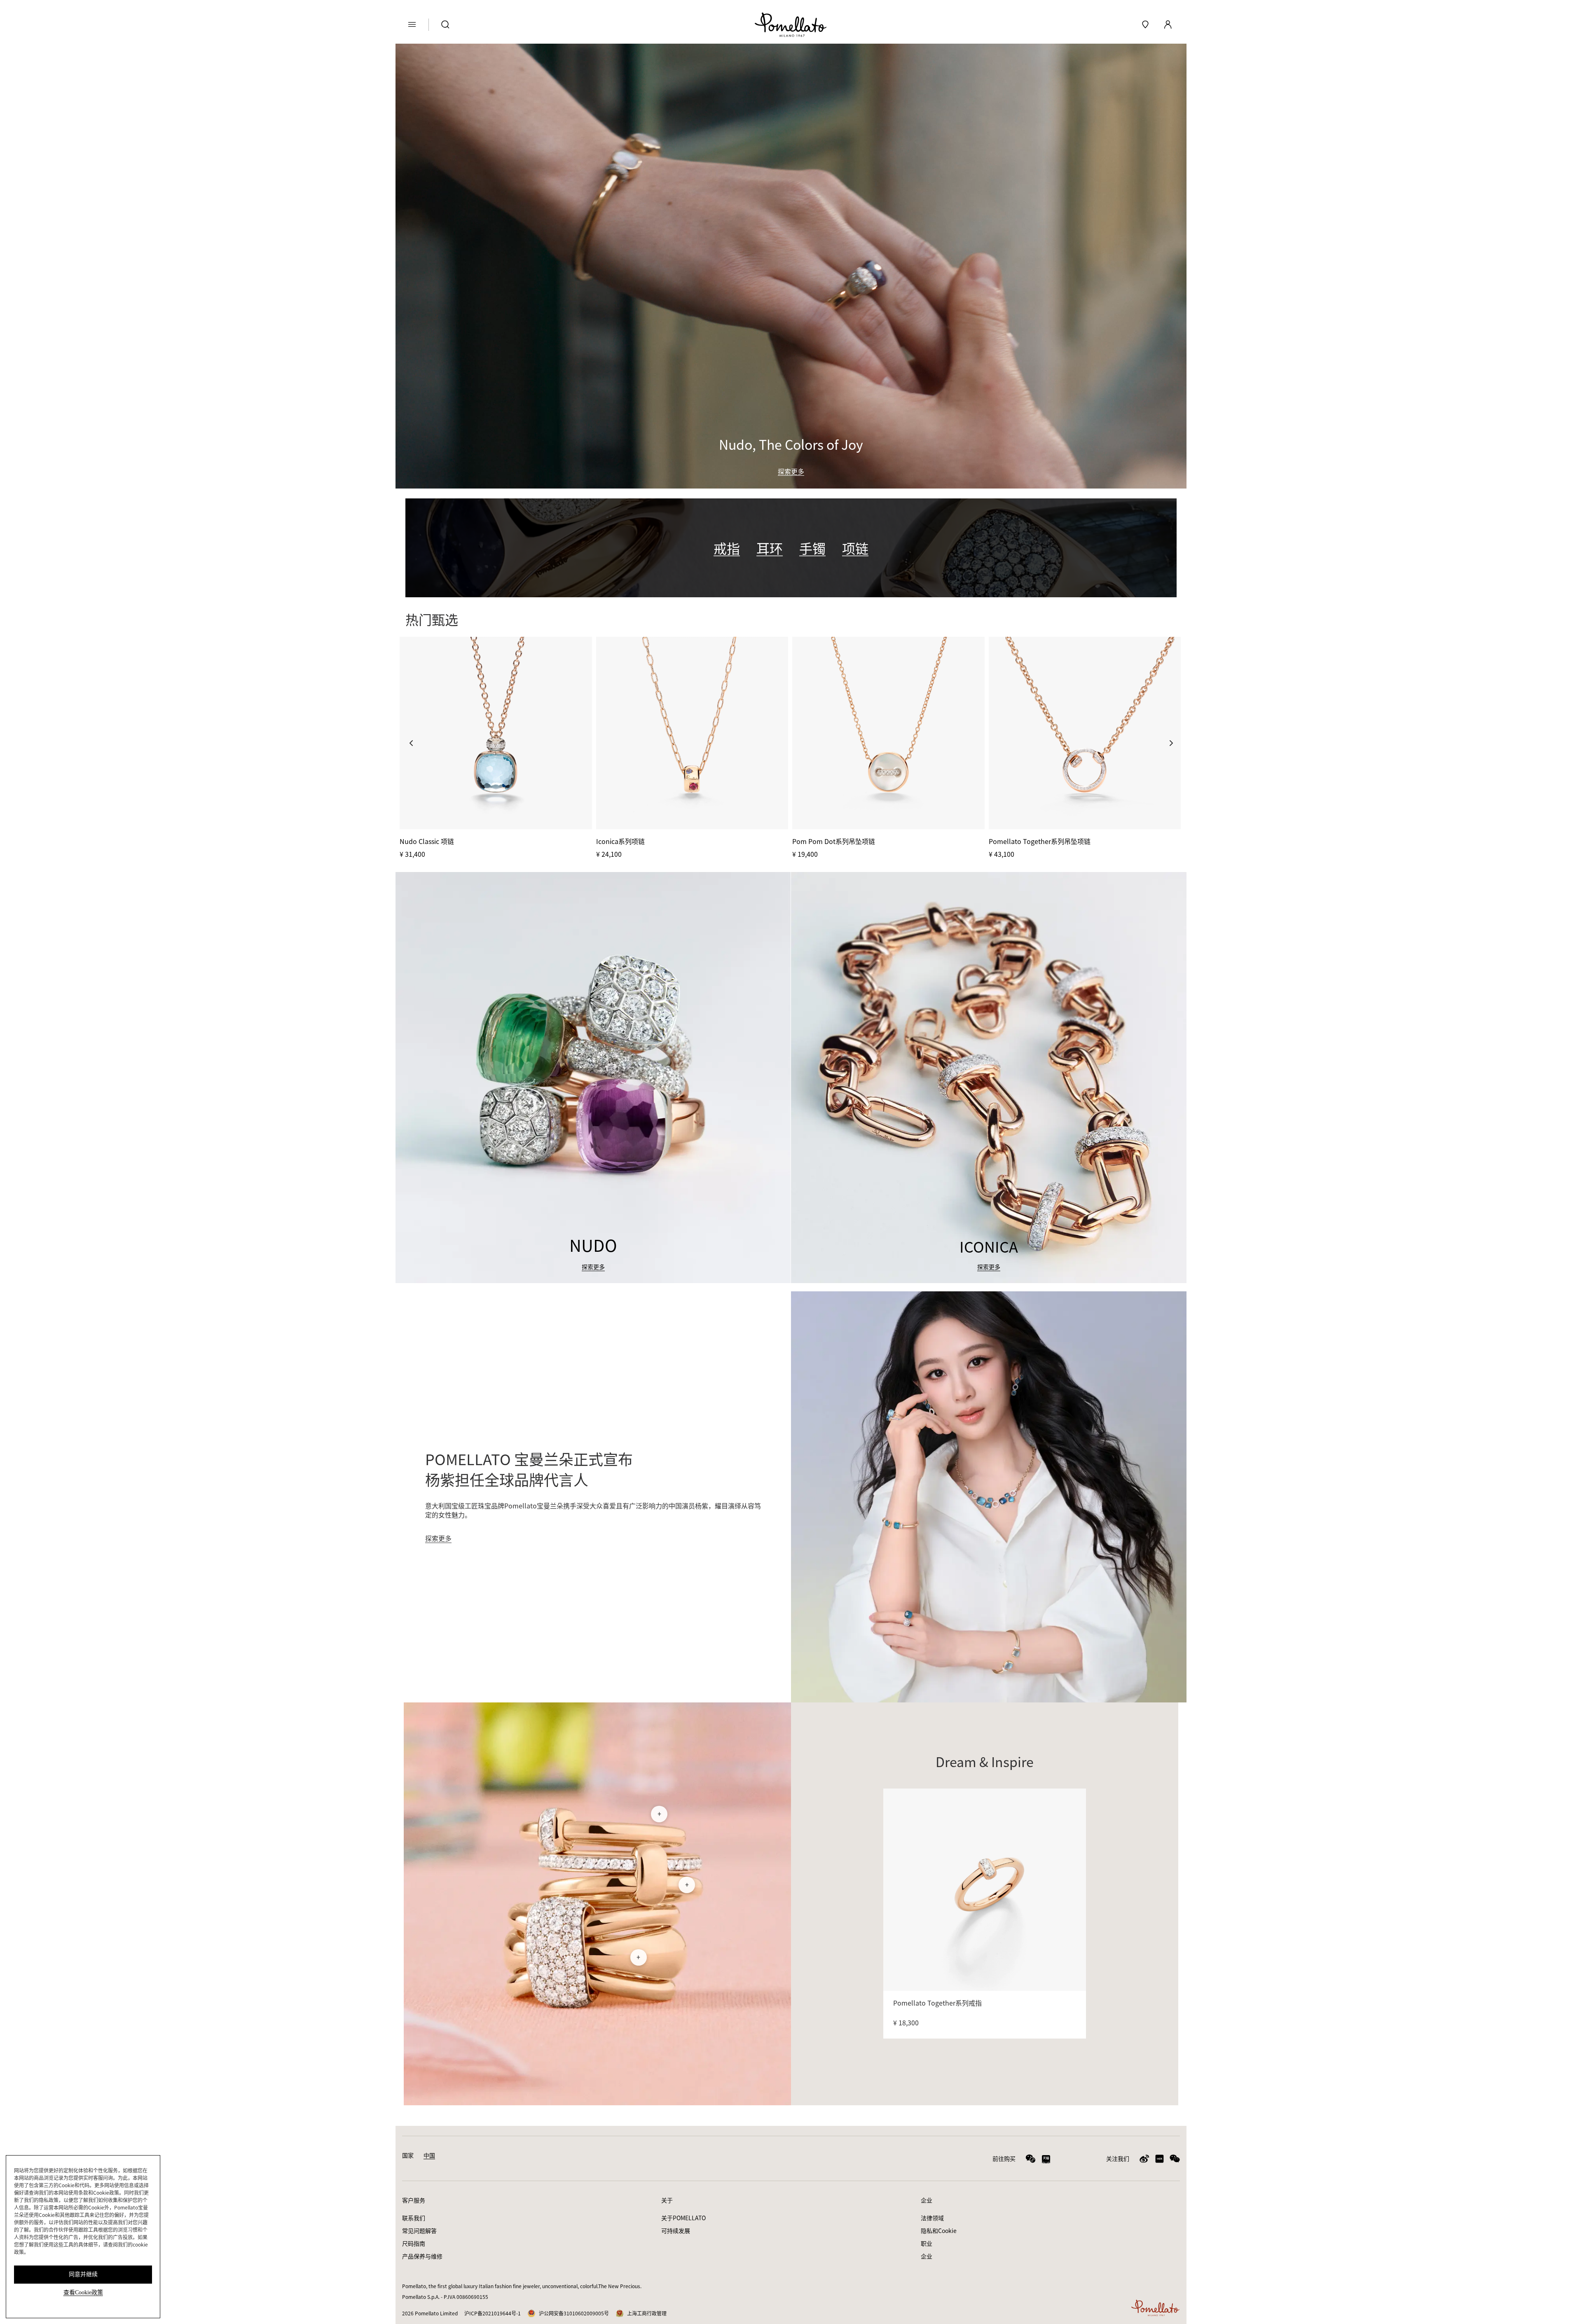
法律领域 (932, 2218)
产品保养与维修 (422, 2256)
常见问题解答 (419, 2230)
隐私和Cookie (939, 2230)
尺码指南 (414, 2243)
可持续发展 (676, 2230)
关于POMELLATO (683, 2218)
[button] (411, 743)
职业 (927, 2243)
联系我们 (414, 2218)
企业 (927, 2256)
